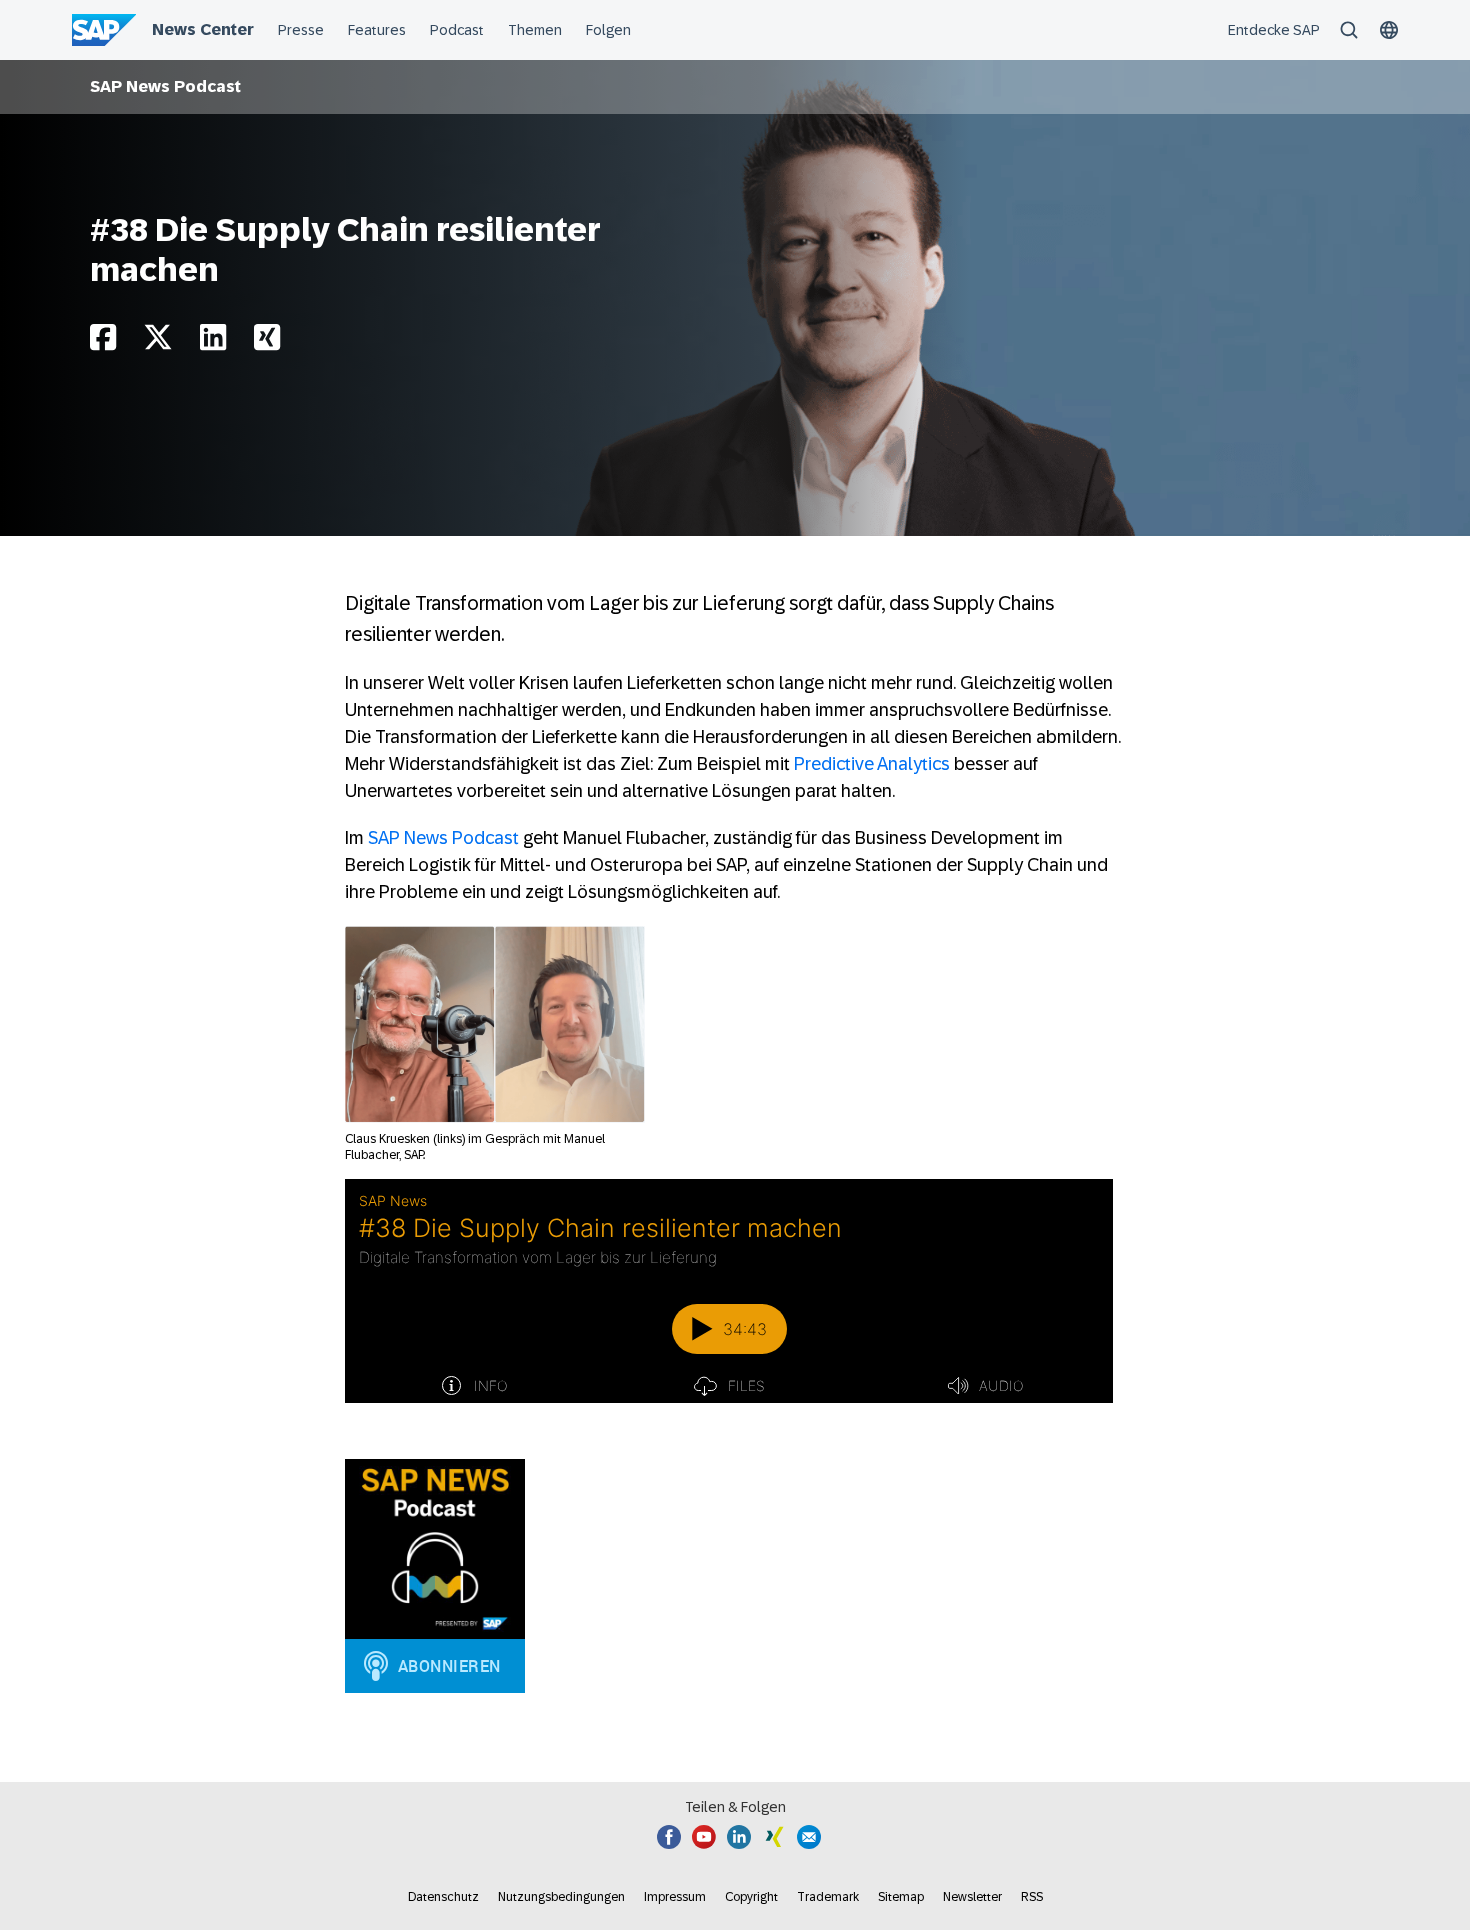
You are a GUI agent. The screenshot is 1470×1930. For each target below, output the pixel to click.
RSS (1032, 1897)
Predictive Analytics (872, 764)
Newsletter (972, 1897)
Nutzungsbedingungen (561, 1897)
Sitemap (901, 1897)
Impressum (675, 1897)
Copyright (751, 1897)
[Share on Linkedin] (213, 342)
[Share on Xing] (267, 342)
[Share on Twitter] (158, 342)
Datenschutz (443, 1897)
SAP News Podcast (165, 86)
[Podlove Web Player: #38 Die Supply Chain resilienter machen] (729, 1291)
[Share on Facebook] (103, 342)
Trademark (828, 1897)
